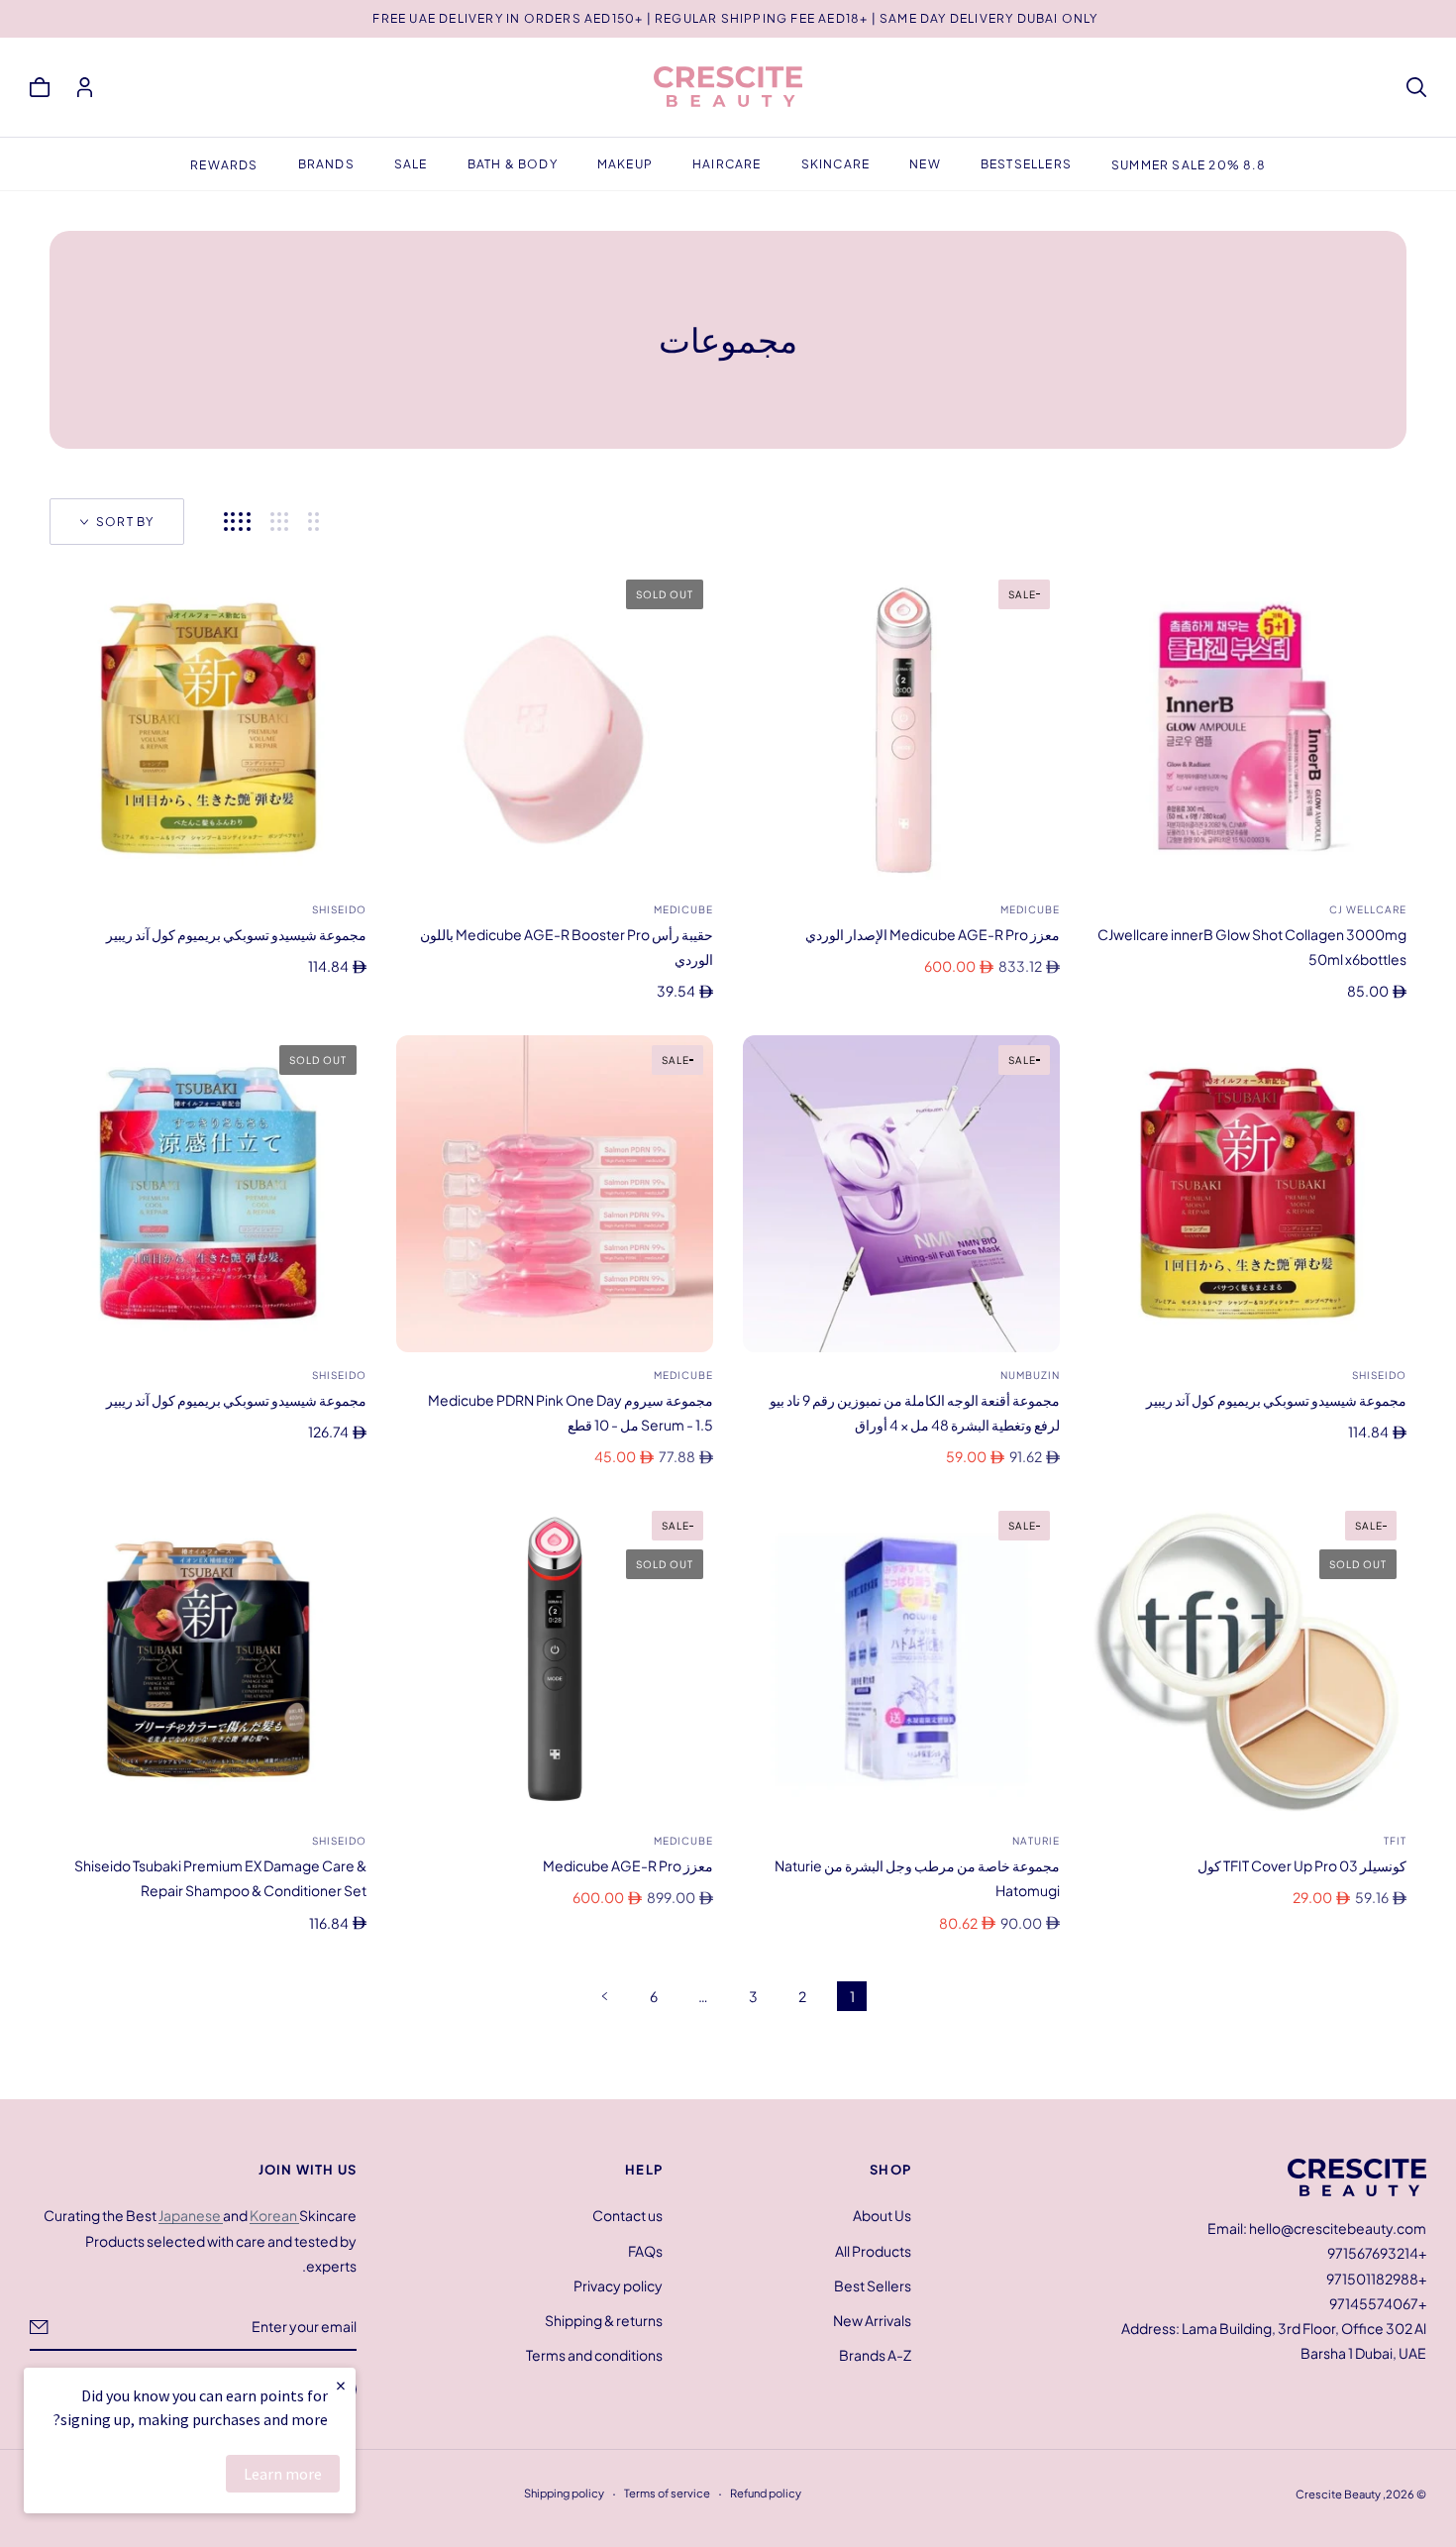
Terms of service (667, 2493)
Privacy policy (618, 2284)
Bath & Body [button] (513, 164)
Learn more (283, 2474)
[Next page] (604, 1996)
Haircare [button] (727, 164)
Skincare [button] (836, 164)
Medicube (1030, 909)
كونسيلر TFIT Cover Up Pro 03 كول (1302, 1865)
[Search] (1416, 87)
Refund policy (766, 2493)
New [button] (925, 164)
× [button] (341, 2385)
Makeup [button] (625, 164)
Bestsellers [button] (1026, 164)
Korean (274, 2215)
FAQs (645, 2250)
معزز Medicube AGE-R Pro (628, 1865)
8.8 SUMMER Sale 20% (1189, 165)
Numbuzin (1030, 1375)
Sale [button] (411, 164)
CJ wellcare (1368, 909)
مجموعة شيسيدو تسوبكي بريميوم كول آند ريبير (236, 934)
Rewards (224, 165)
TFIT (1395, 1841)
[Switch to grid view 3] (279, 522)
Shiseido (339, 909)
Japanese (191, 2215)
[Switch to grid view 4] (237, 522)
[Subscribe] (39, 2326)
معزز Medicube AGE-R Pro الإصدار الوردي (933, 934)
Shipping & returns (604, 2320)
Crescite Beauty (1338, 2494)
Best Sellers (873, 2284)
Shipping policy (564, 2493)
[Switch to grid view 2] (313, 522)
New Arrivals (872, 2320)
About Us (882, 2215)
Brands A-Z (875, 2355)
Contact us (627, 2215)
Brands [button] (326, 164)
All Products (873, 2250)
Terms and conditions (594, 2355)
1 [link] (852, 1996)
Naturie (1036, 1841)
